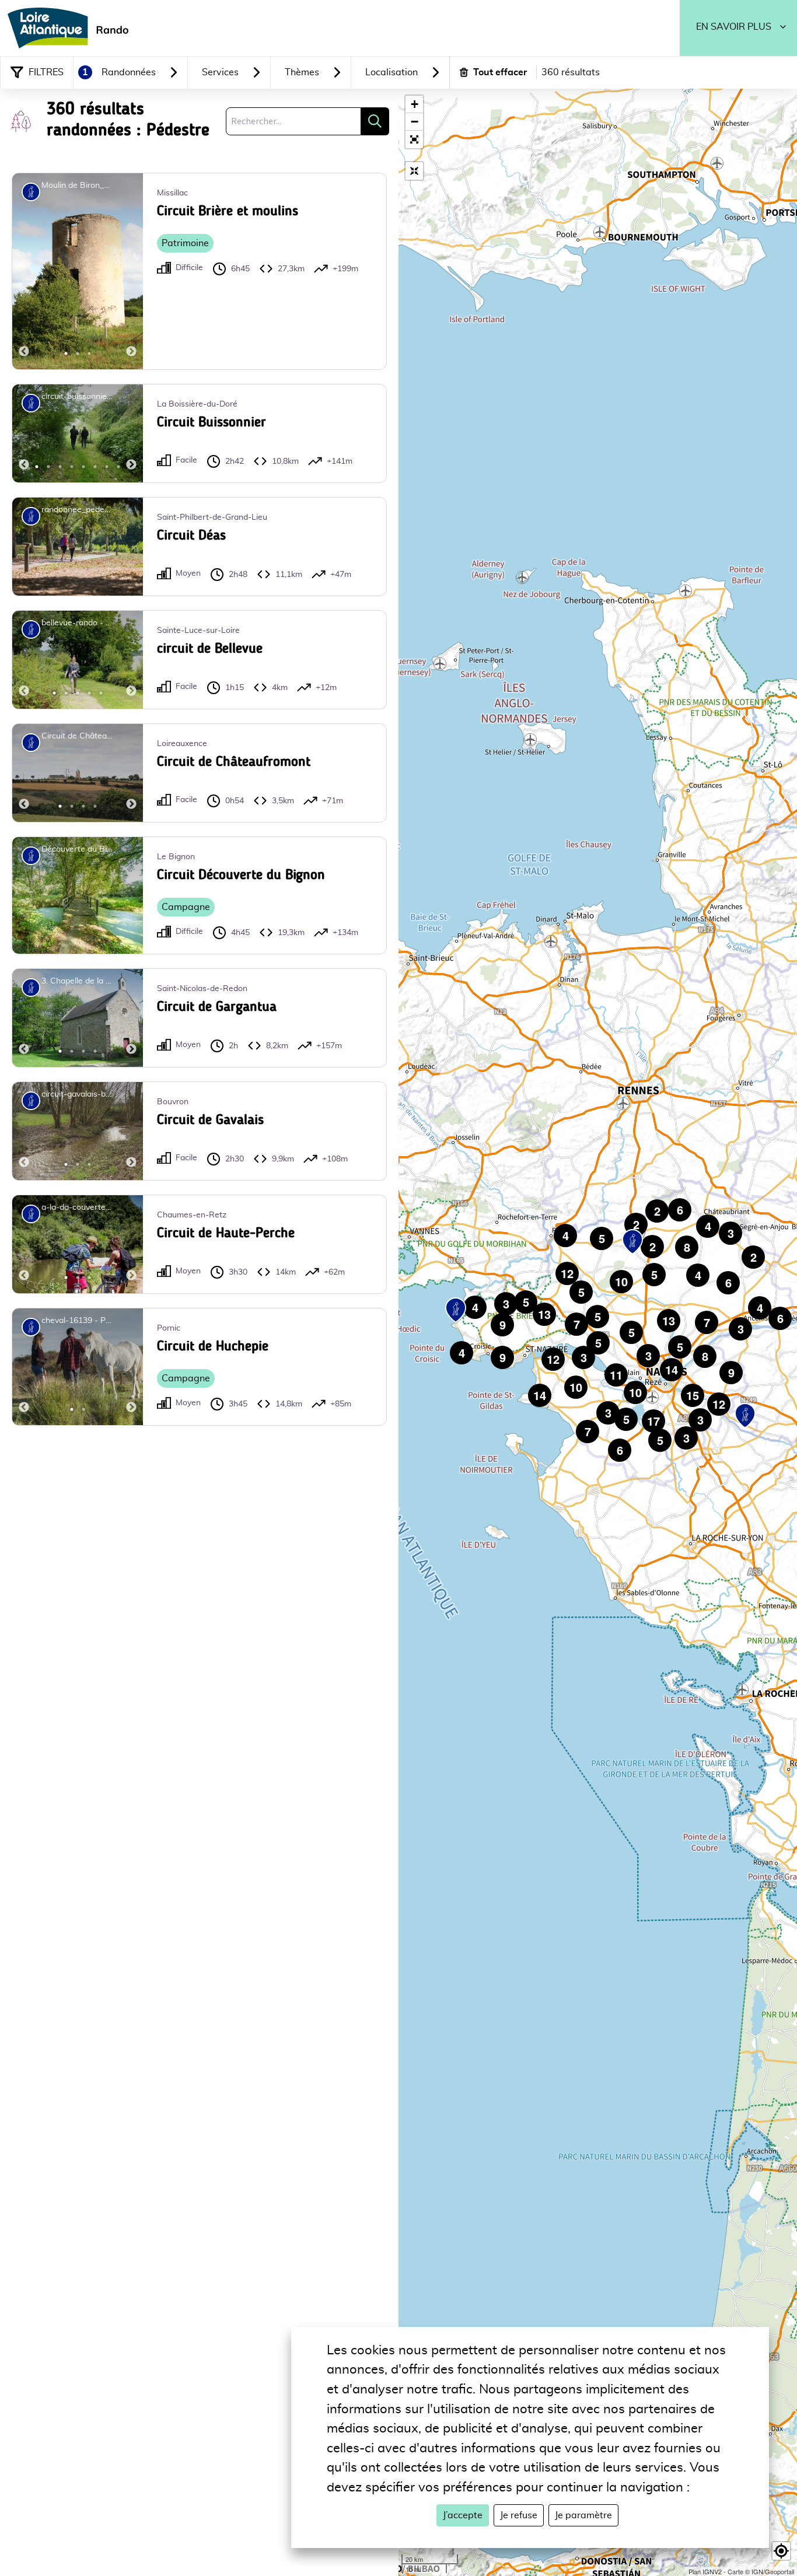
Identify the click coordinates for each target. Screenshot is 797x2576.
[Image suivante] (131, 271)
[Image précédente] (24, 271)
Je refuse (519, 2515)
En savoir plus (734, 27)
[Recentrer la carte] (414, 171)
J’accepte (463, 2515)
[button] (414, 139)
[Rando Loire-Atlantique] (72, 28)
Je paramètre (583, 2515)
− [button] (415, 122)
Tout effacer (500, 72)
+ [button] (415, 104)
